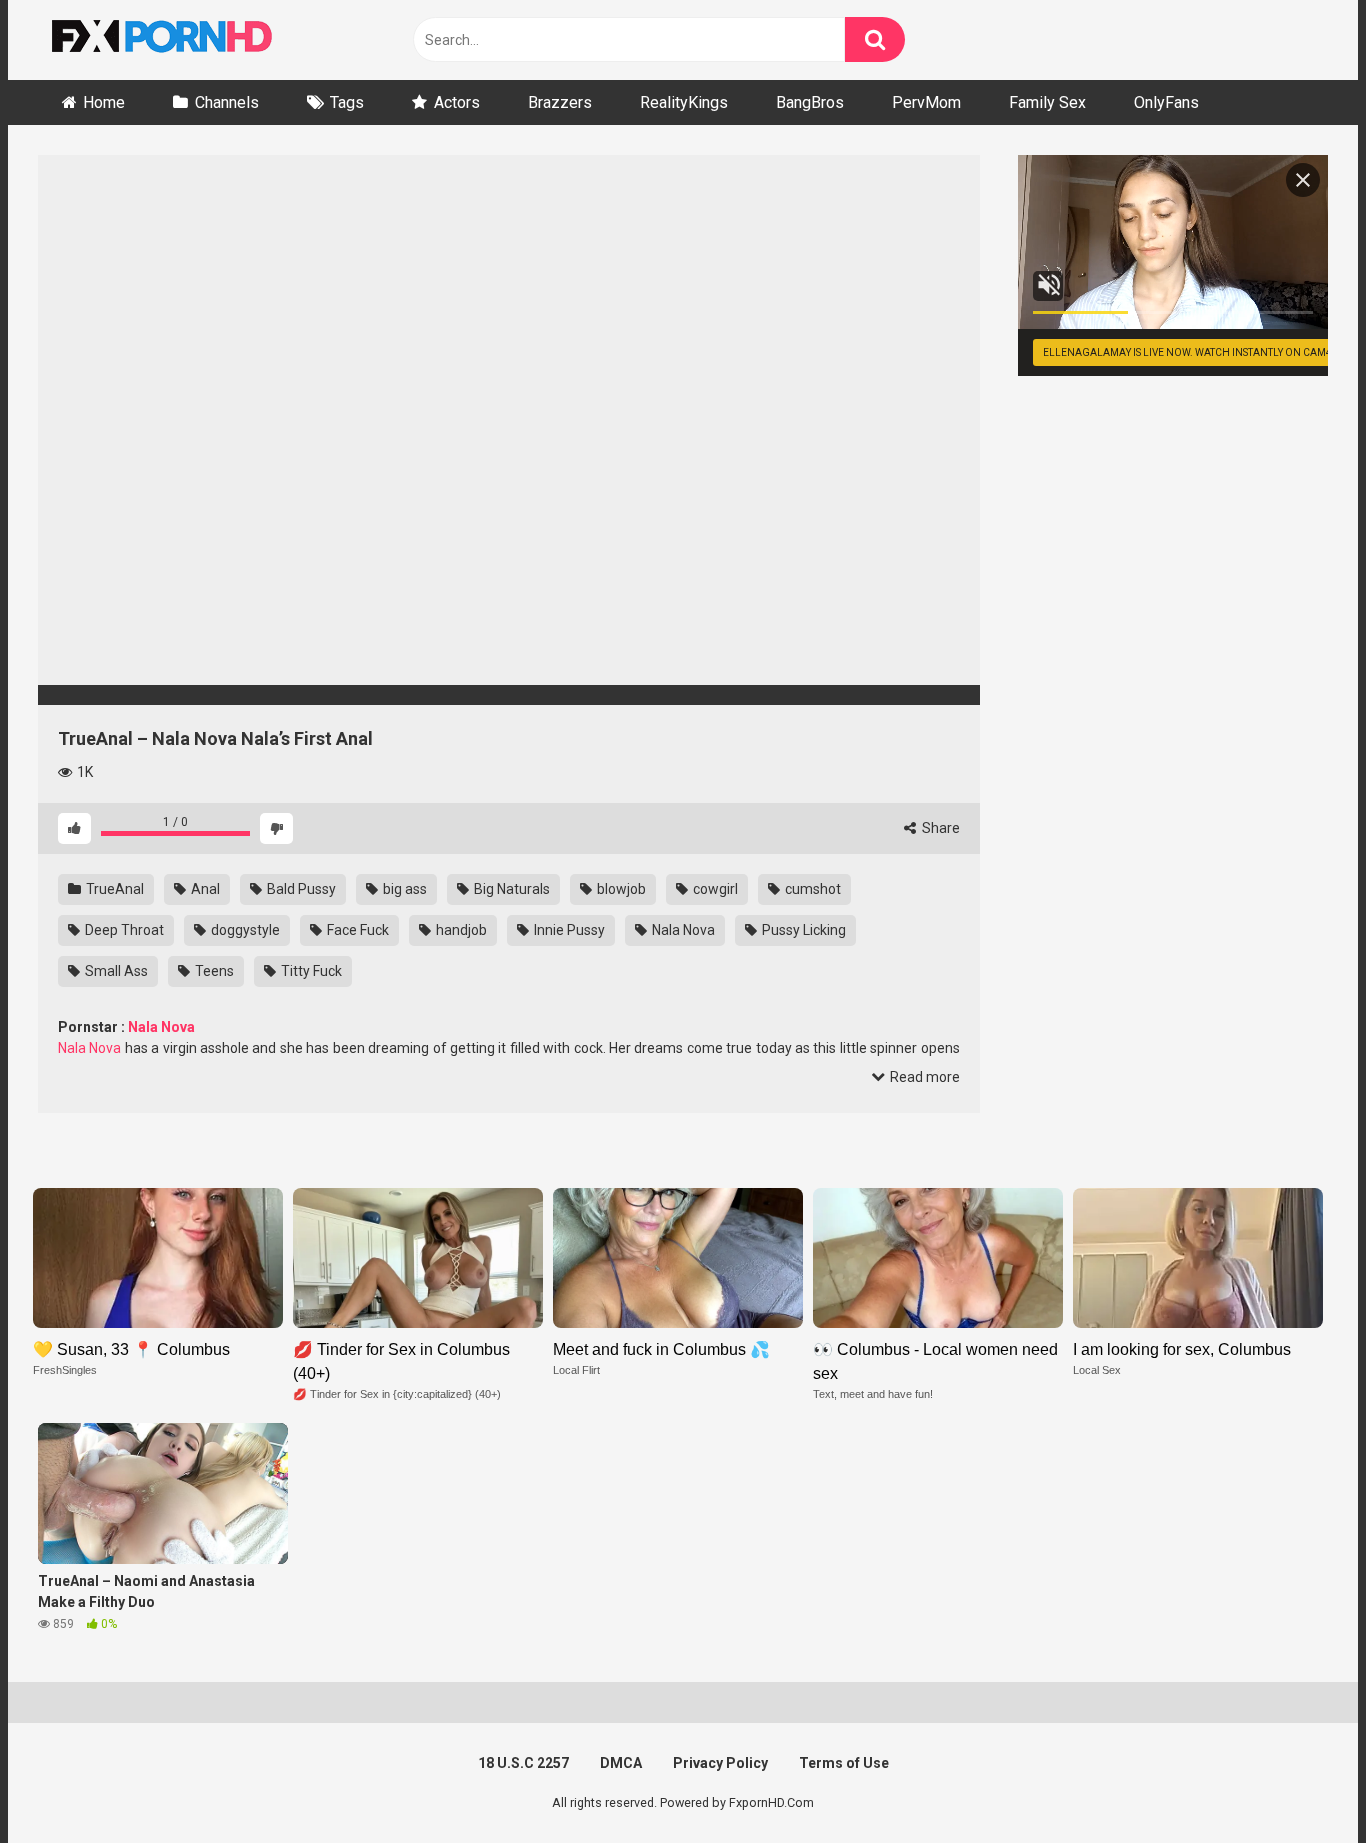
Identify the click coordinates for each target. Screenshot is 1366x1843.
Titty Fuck (310, 971)
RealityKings (684, 102)
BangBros (810, 102)
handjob (460, 930)
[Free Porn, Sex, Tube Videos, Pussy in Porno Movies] (188, 40)
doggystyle (244, 930)
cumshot (811, 889)
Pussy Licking (802, 930)
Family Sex (1047, 102)
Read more (923, 1077)
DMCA (621, 1763)
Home (104, 102)
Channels (227, 102)
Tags (347, 102)
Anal (204, 889)
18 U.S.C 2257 (523, 1763)
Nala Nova (682, 930)
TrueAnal (113, 889)
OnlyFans (1166, 102)
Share (939, 828)
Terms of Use (844, 1763)
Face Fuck (356, 930)
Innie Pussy (568, 930)
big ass (403, 889)
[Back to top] (1299, 1782)
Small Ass (115, 971)
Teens (213, 971)
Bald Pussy (300, 889)
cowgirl (714, 889)
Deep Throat (123, 930)
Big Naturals (510, 889)
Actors (457, 102)
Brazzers (560, 102)
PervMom (926, 102)
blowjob (620, 889)
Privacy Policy (720, 1763)
